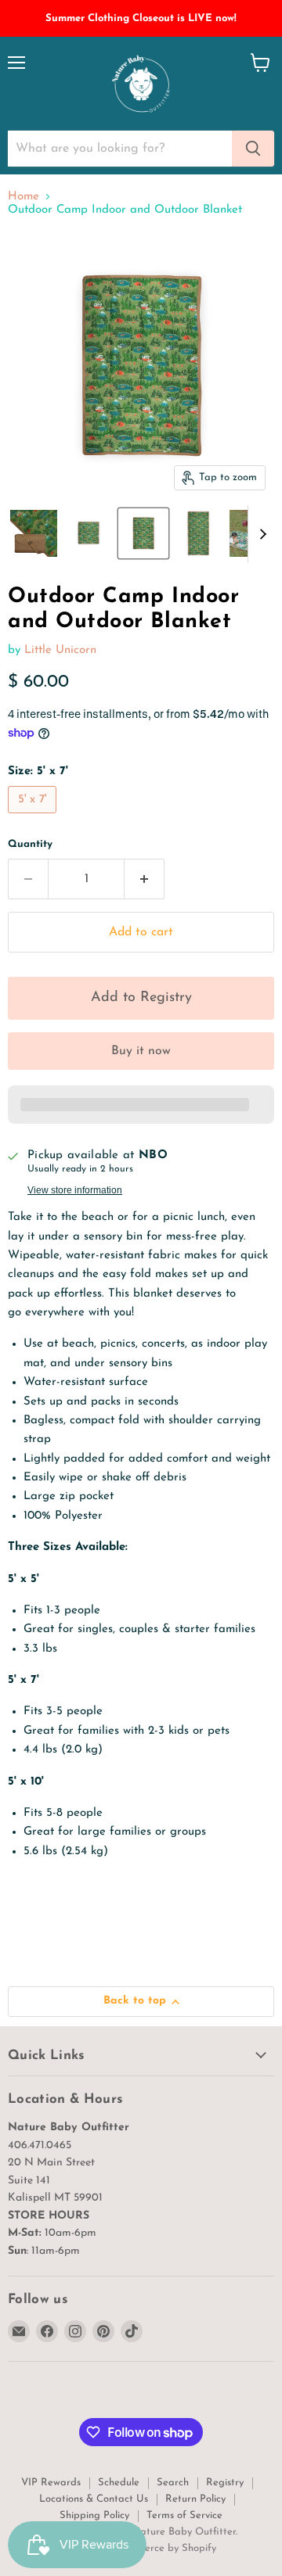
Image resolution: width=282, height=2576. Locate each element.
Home (23, 197)
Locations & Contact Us (94, 2499)
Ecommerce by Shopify (164, 2548)
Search (173, 2483)
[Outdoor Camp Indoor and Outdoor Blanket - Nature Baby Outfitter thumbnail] (34, 533)
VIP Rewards (51, 2483)
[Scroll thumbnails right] (260, 534)
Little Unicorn (60, 650)
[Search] (253, 149)
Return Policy (195, 2499)
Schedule (119, 2483)
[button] (141, 998)
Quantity (30, 844)
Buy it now (141, 1051)
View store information (75, 1190)
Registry (225, 2483)
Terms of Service (184, 2515)
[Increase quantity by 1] (145, 879)
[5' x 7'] (34, 818)
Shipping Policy (94, 2515)
